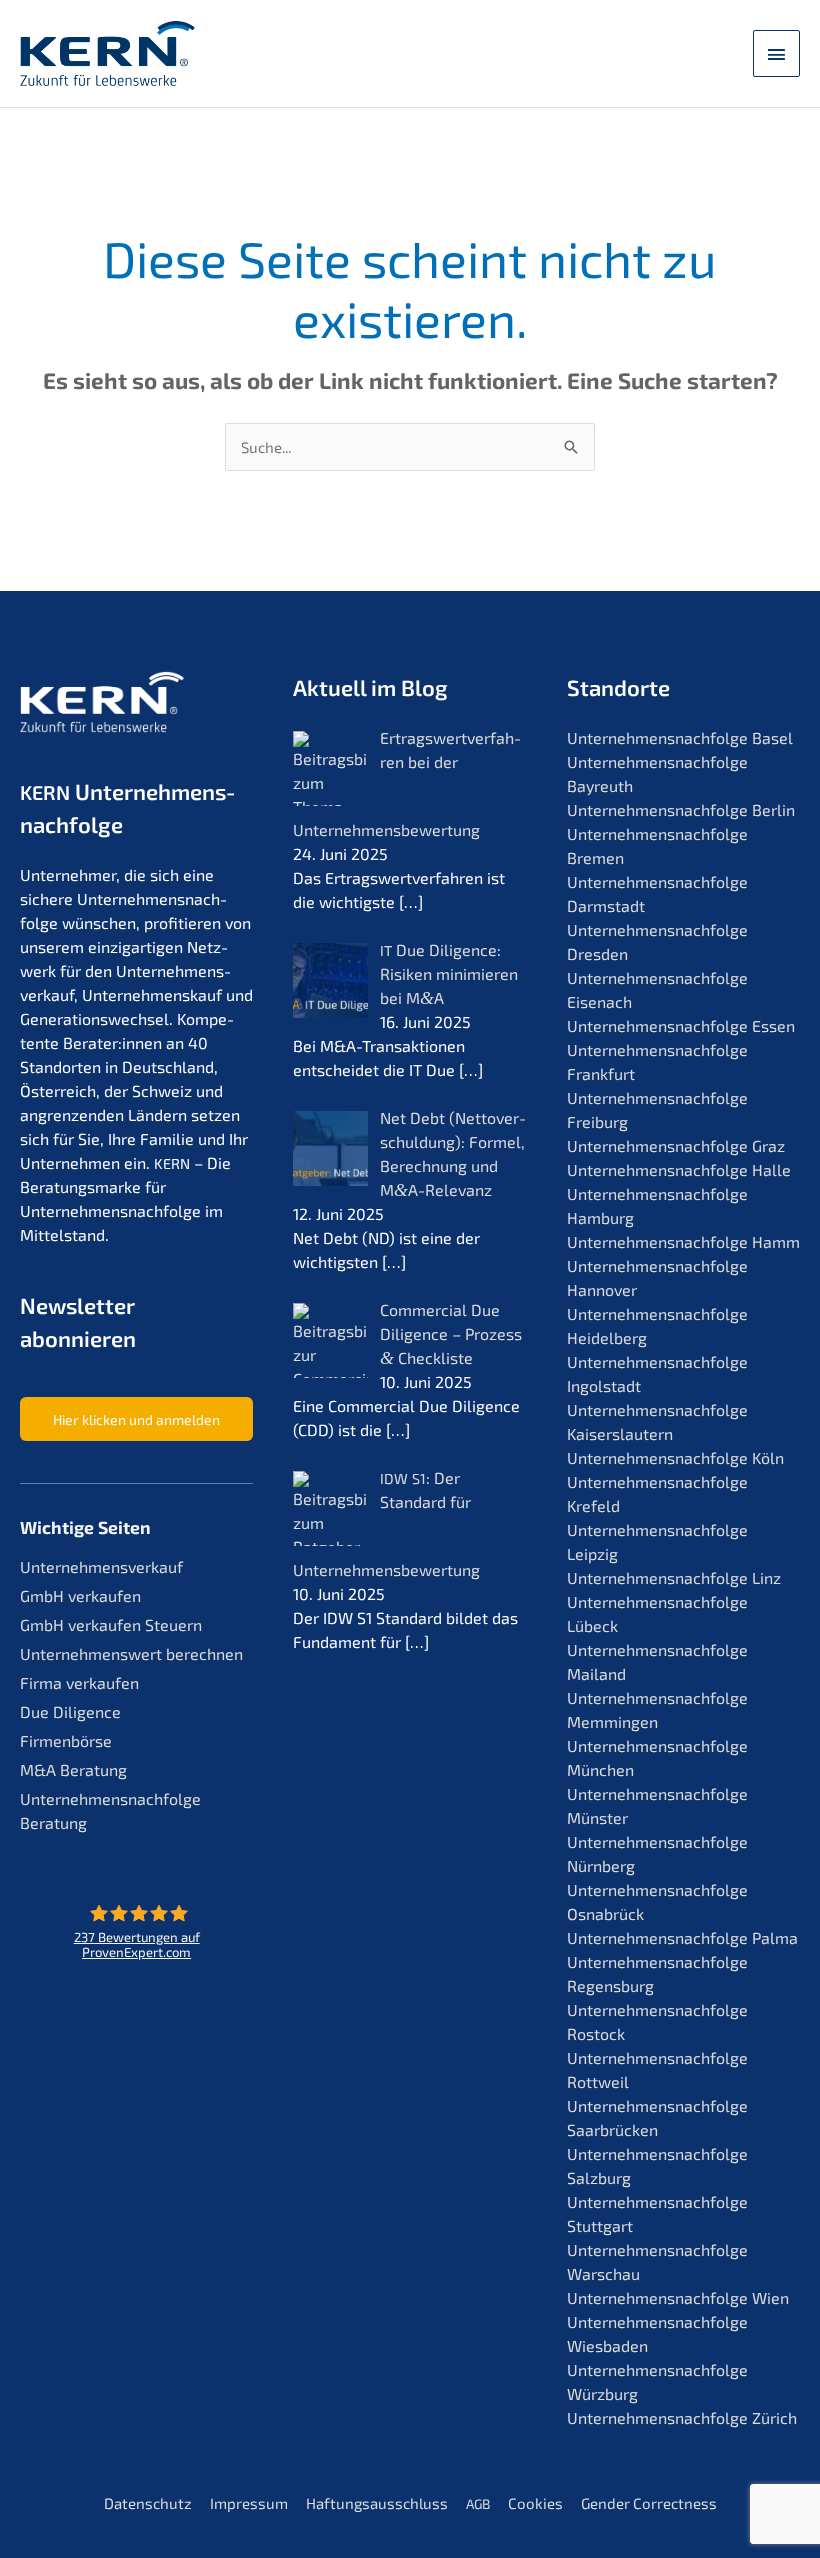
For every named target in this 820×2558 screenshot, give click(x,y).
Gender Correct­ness (649, 2503)
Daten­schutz (148, 2503)
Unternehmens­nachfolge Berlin (681, 809)
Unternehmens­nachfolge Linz (674, 1577)
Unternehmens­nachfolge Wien (678, 2297)
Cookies (535, 2503)
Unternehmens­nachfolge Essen (681, 1025)
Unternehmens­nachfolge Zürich (682, 2417)
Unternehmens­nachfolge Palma (682, 1937)
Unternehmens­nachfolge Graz (676, 1145)
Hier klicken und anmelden (136, 1419)
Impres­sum (249, 2503)
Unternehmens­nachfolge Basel (680, 737)
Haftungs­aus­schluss (377, 2503)
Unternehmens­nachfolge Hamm (683, 1241)
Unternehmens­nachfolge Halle (679, 1169)
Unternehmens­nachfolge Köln (675, 1457)
